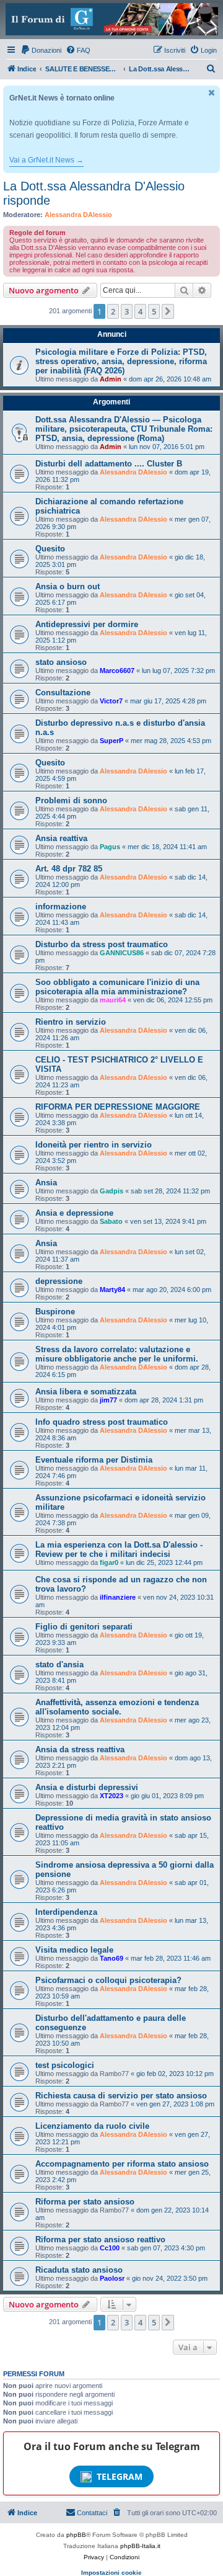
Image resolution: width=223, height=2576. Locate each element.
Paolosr (112, 2278)
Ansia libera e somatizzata (86, 1392)
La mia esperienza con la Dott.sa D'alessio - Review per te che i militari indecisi (119, 1549)
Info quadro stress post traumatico (102, 1422)
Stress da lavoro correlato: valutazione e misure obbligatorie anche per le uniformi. (117, 1354)
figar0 (109, 1562)
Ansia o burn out (68, 586)
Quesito (50, 549)
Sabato (111, 1221)
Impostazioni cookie (111, 2573)
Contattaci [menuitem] (92, 2513)
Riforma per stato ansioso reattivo (100, 2240)
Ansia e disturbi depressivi (87, 1787)
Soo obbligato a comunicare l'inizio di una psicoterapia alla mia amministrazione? (117, 987)
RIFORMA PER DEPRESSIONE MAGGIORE (118, 1107)
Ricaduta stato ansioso (79, 2270)
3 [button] (127, 311)
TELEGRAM (120, 2476)
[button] (168, 311)
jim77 (108, 1400)
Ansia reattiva (61, 838)
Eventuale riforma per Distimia (94, 1460)
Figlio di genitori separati (84, 1627)
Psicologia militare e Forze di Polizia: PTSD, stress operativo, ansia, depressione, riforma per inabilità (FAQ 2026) (121, 361)
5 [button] (154, 311)
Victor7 (111, 701)
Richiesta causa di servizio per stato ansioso (121, 2096)
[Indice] (111, 19)
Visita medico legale (74, 1950)
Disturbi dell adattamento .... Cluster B (109, 464)
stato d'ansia (59, 1665)
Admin (111, 379)
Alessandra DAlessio (78, 215)
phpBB (76, 2535)
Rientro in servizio (71, 1022)
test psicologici (65, 2065)
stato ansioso (61, 662)
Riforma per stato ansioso (85, 2202)
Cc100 (110, 2248)
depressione (59, 1281)
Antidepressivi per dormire (87, 624)
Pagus (110, 847)
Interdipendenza (66, 1912)
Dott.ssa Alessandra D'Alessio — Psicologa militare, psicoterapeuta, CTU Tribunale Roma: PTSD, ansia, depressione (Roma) (124, 429)
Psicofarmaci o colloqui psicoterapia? (108, 1980)
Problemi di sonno (71, 800)
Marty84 (112, 1290)
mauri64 (113, 1000)
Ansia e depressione (74, 1213)
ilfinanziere (118, 1597)
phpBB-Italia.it (140, 2546)
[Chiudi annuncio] (212, 93)
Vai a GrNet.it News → (46, 160)
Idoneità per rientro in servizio (94, 1145)
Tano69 (111, 1958)
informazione (61, 907)
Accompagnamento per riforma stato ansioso (122, 2164)
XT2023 (111, 1796)
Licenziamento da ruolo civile (92, 2126)
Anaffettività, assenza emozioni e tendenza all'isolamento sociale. (117, 1707)
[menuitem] (41, 50)
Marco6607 (117, 671)
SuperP (111, 741)
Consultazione (63, 693)
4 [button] (140, 311)
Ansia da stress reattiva (80, 1749)
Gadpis (111, 1191)
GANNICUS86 (122, 953)
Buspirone (55, 1312)
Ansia (46, 1183)
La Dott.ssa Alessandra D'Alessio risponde (94, 193)
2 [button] (113, 311)
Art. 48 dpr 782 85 (69, 869)
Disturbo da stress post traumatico (102, 944)
